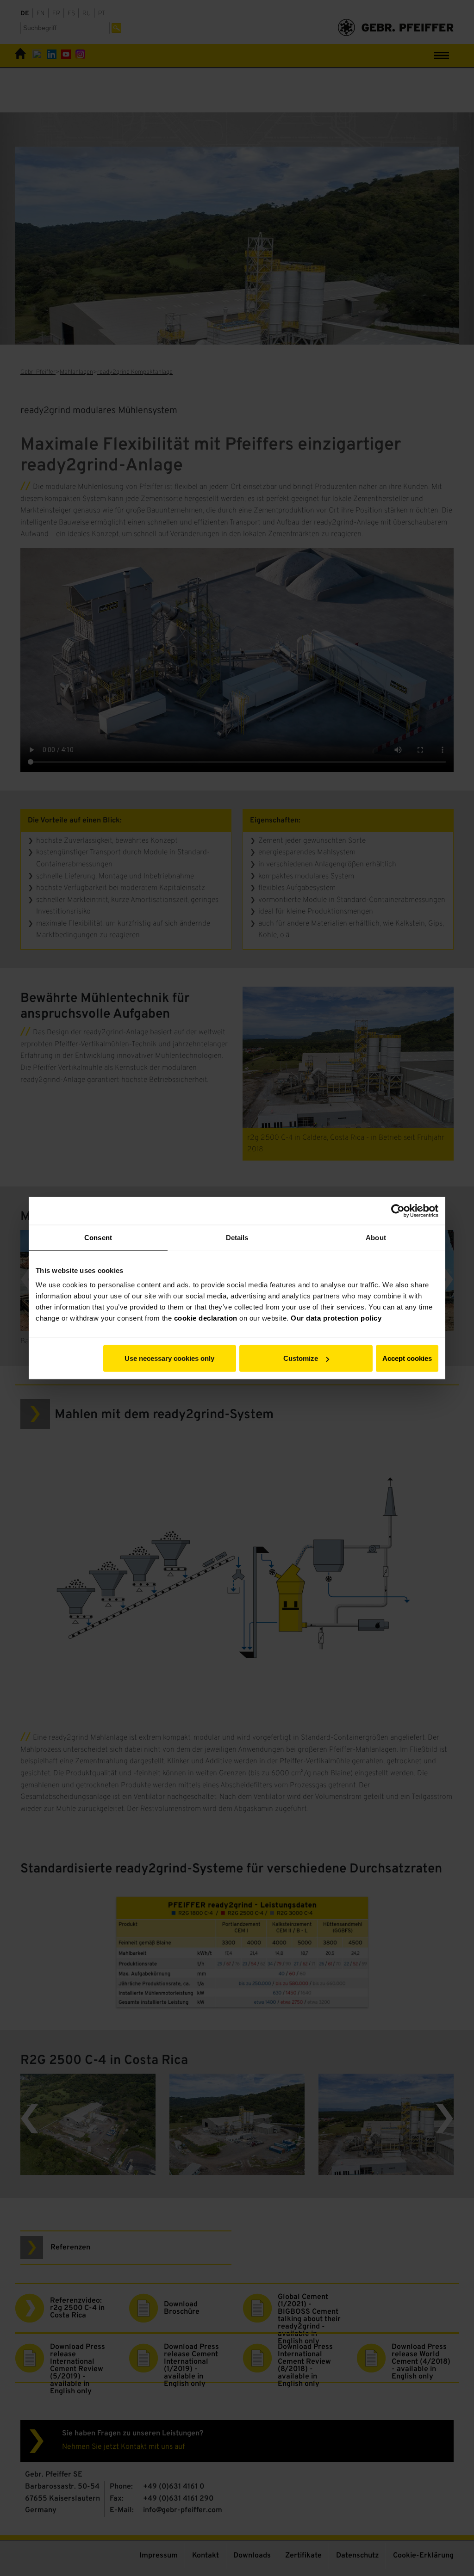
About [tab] (376, 1237)
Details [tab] (237, 1237)
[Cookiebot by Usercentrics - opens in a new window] (398, 1211)
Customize (301, 1358)
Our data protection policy (336, 1318)
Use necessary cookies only (169, 1358)
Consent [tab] (98, 1237)
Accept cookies (407, 1358)
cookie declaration (206, 1318)
